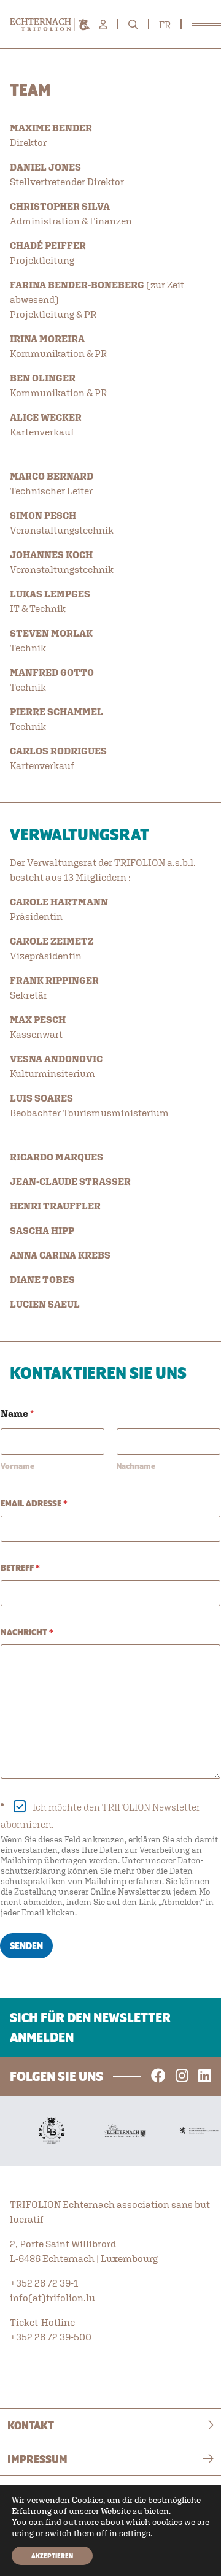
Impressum (37, 2459)
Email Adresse (34, 1503)
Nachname (136, 1466)
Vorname (17, 1466)
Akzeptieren (52, 2556)
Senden (26, 1946)
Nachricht (27, 1632)
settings (135, 2533)
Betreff (20, 1568)
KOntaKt (31, 2425)
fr (165, 25)
